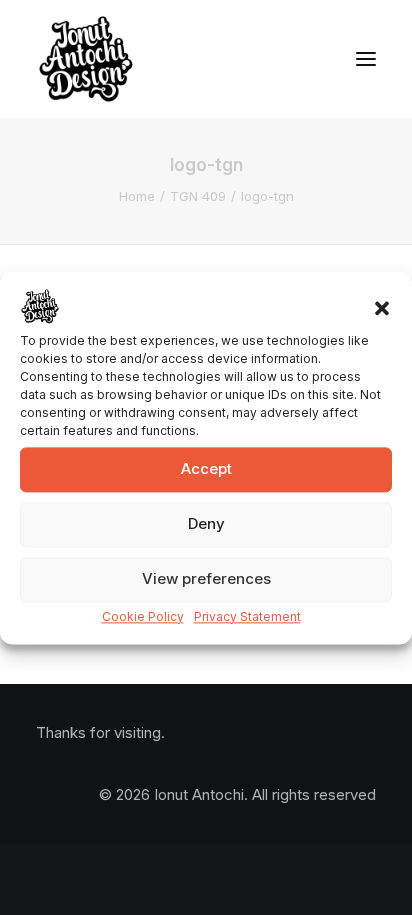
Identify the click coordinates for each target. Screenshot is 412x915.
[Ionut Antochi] (86, 59)
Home (137, 196)
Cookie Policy (143, 616)
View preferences (206, 578)
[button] (382, 308)
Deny (206, 523)
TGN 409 (198, 196)
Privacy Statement (247, 616)
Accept (206, 468)
